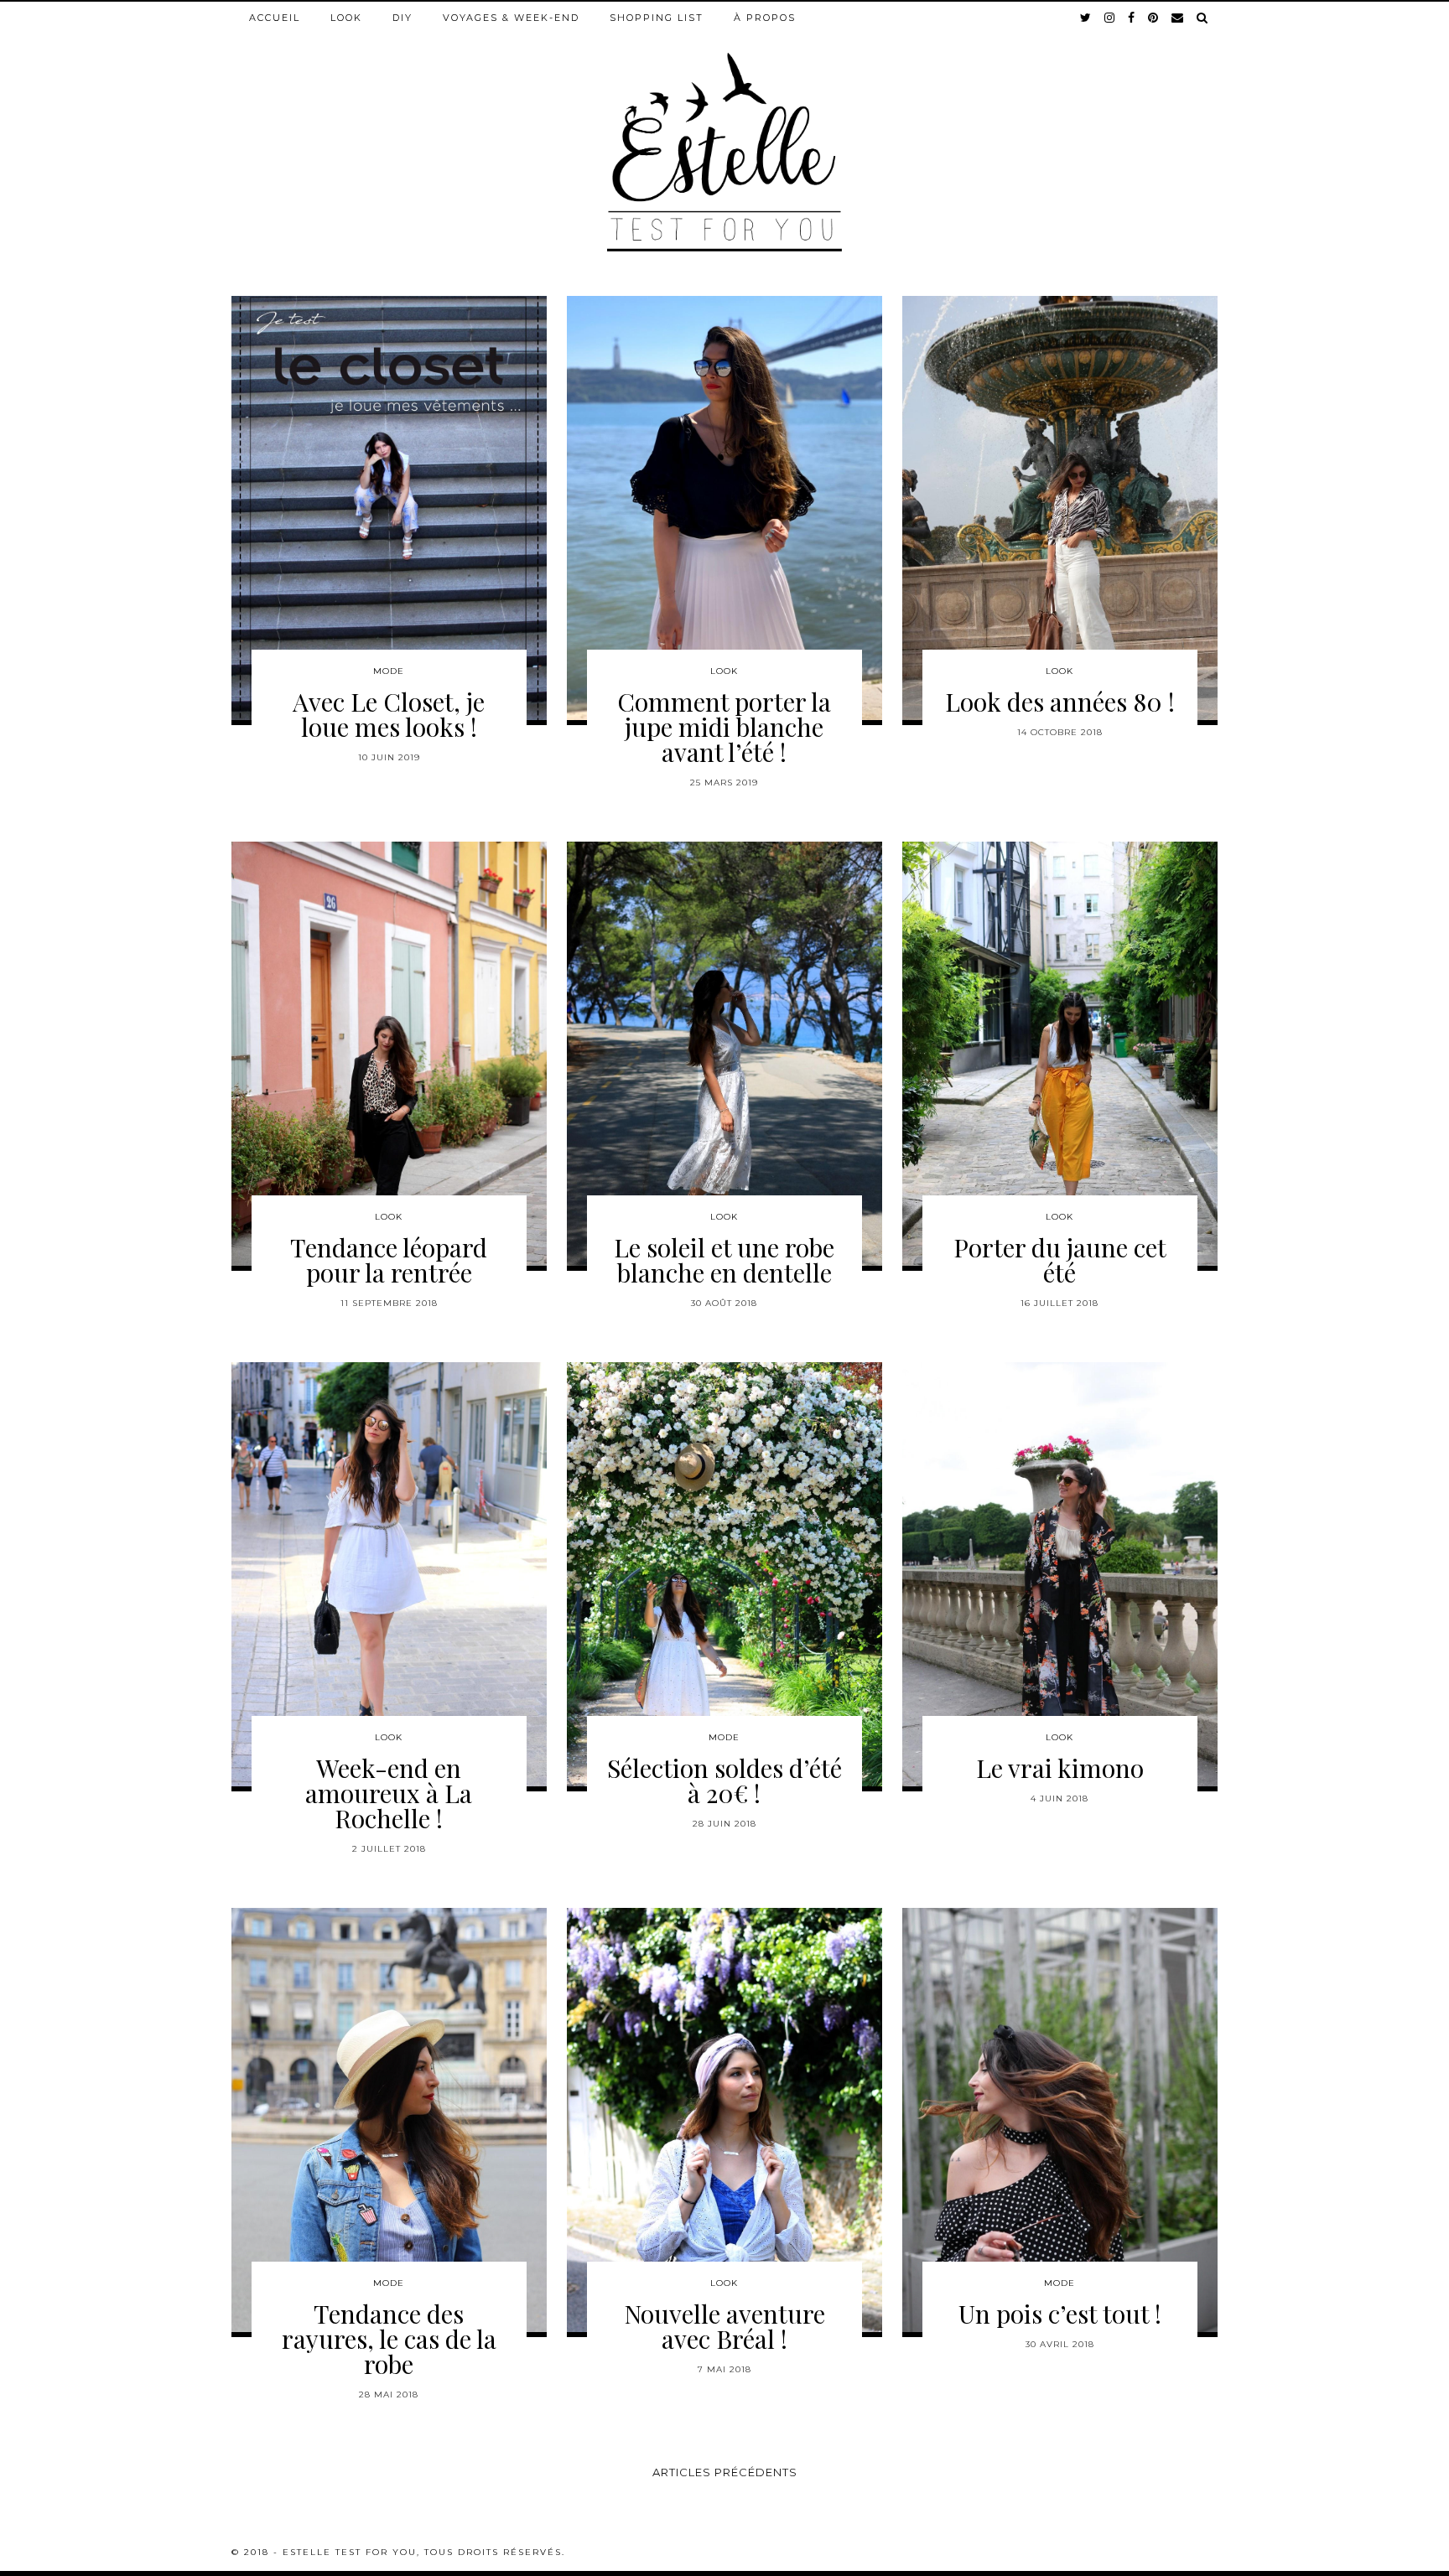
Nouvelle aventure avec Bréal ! (724, 2326)
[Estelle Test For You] (724, 127)
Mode (389, 671)
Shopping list (657, 18)
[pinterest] (1154, 18)
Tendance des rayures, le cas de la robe (389, 2339)
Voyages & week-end (511, 18)
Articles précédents (725, 2472)
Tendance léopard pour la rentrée (389, 1260)
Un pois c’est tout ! (1060, 2314)
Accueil (275, 18)
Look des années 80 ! (1060, 702)
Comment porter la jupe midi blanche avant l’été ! (724, 727)
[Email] (1178, 18)
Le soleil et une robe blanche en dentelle (724, 1260)
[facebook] (1132, 18)
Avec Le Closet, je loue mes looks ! (389, 714)
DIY (402, 18)
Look (346, 18)
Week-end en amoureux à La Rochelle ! (389, 1793)
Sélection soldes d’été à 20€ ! (724, 1780)
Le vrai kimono (1060, 1768)
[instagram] (1110, 18)
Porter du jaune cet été (1060, 1260)
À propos (765, 18)
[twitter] (1086, 18)
